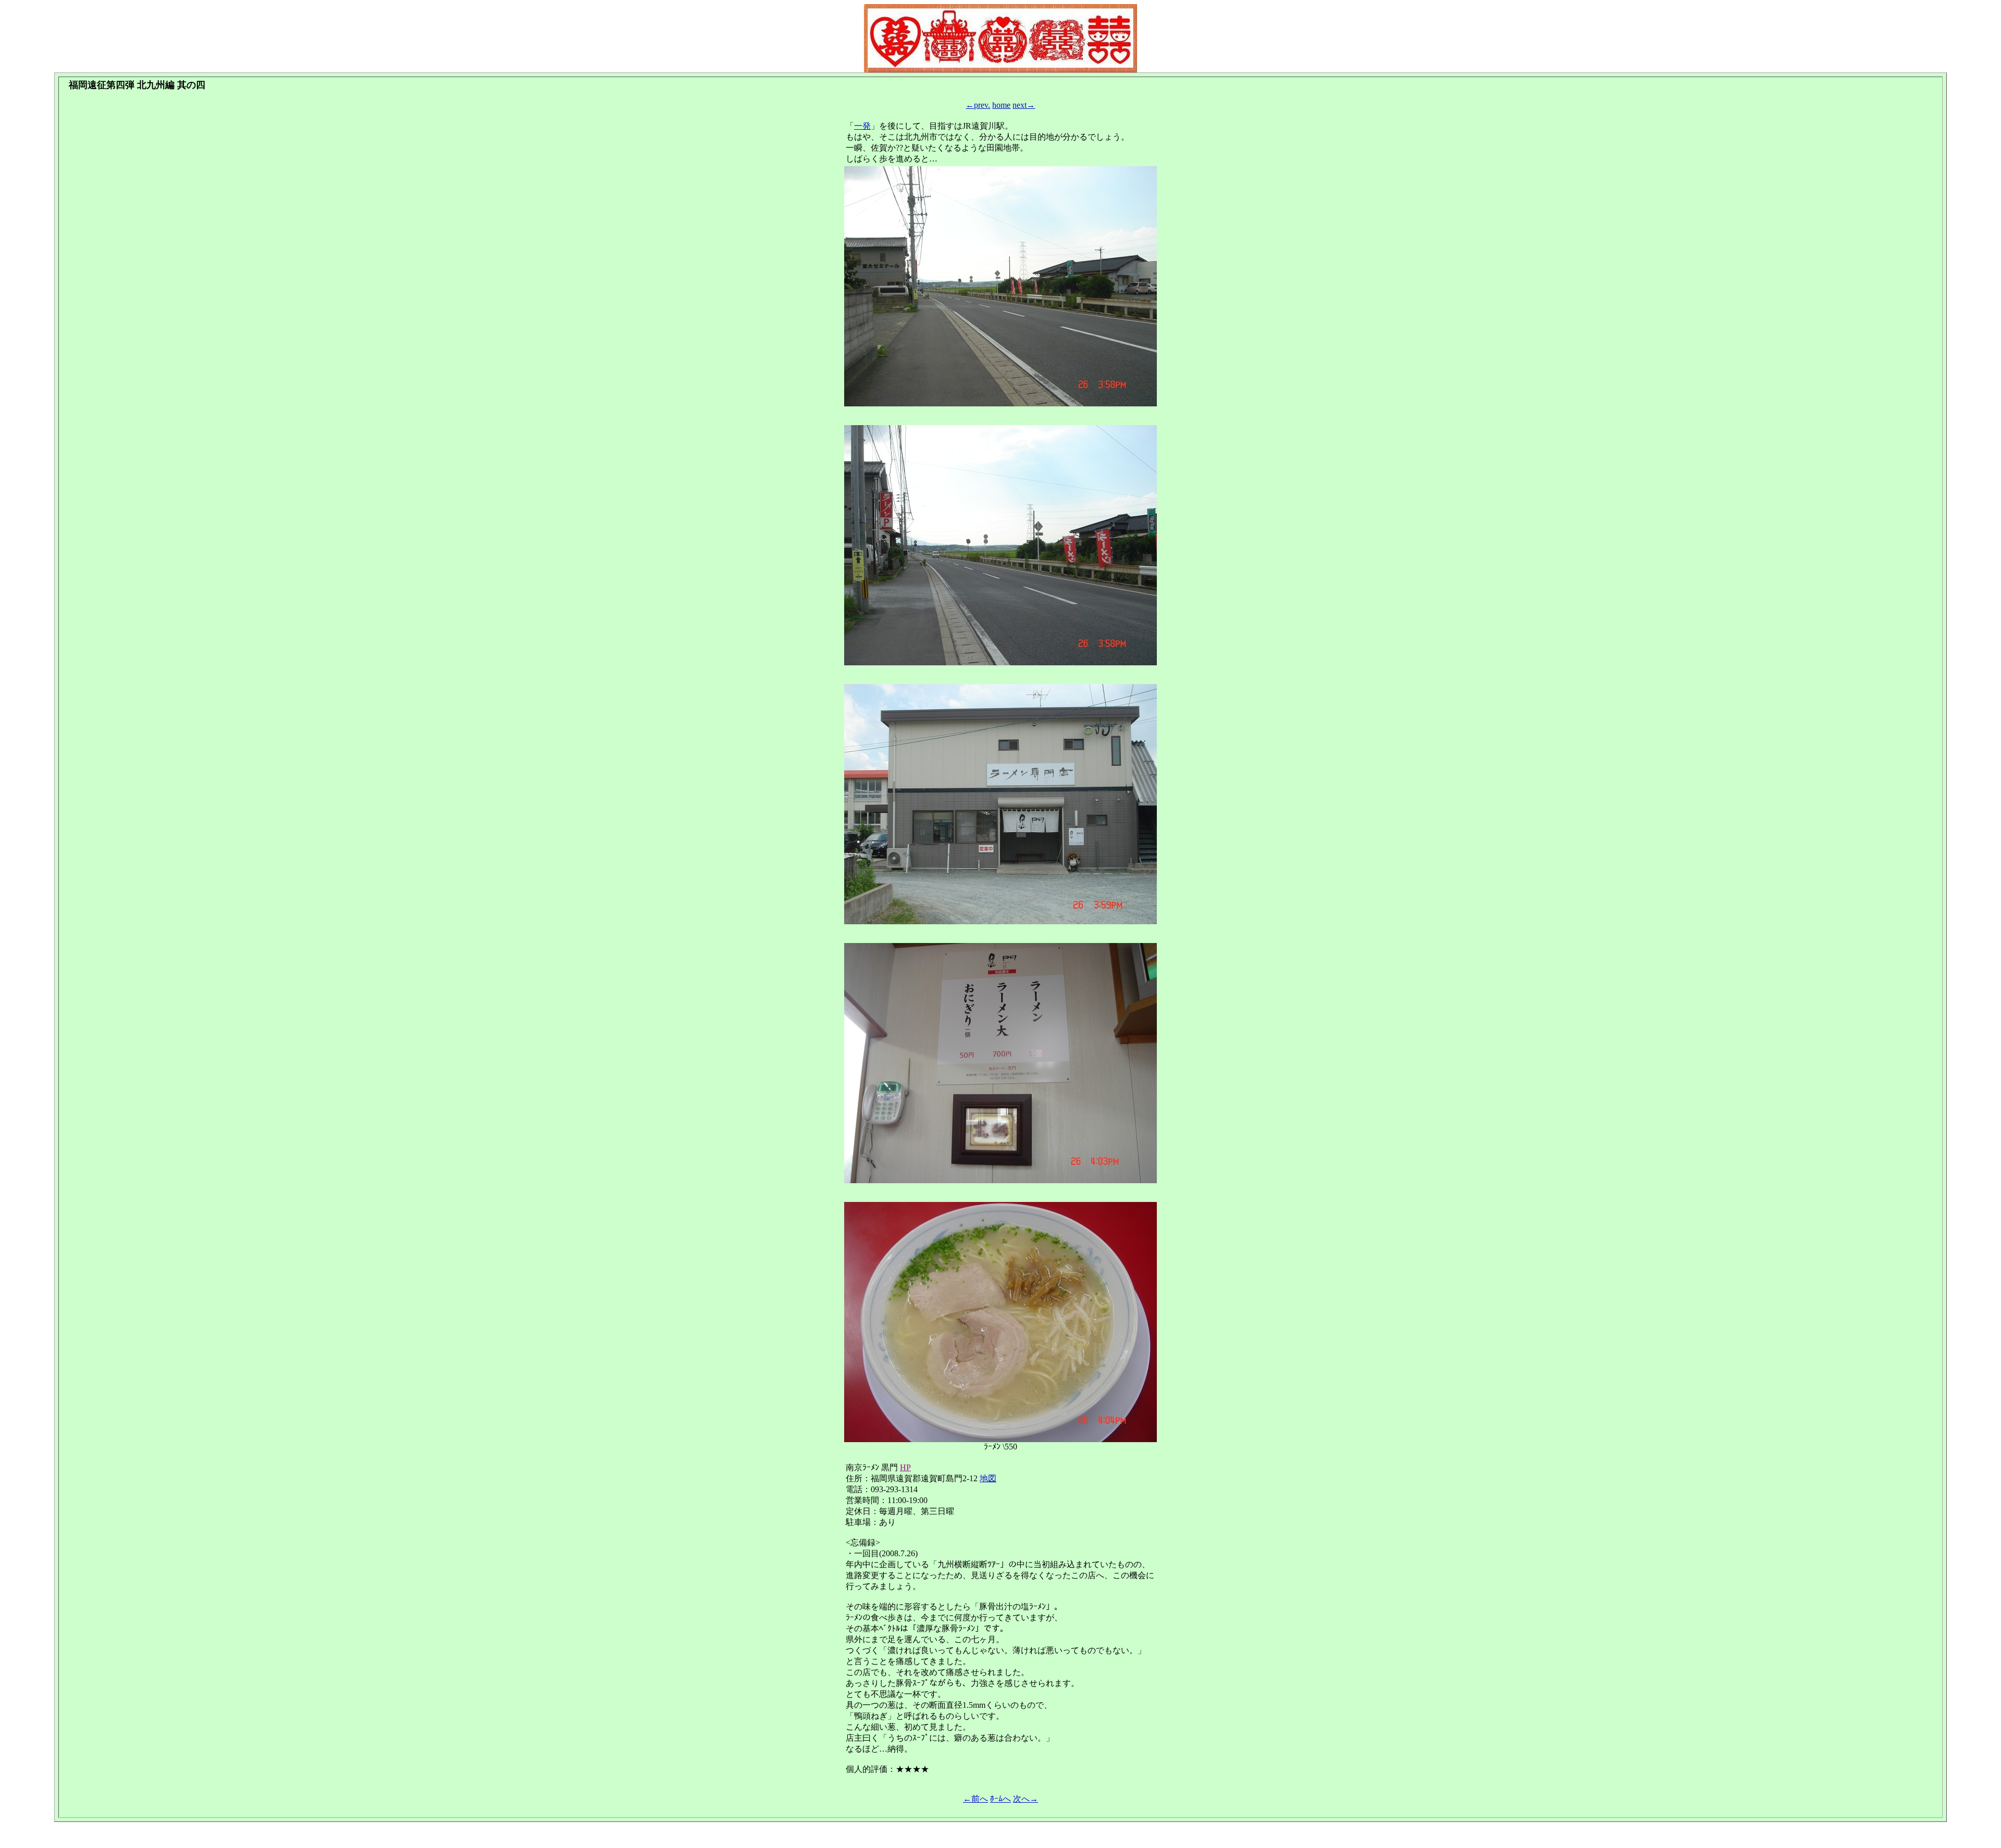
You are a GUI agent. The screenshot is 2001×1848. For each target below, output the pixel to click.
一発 (862, 126)
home (1001, 105)
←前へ (975, 1799)
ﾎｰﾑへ (1000, 1799)
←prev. (978, 105)
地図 (988, 1478)
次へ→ (1026, 1799)
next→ (1024, 105)
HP (905, 1467)
